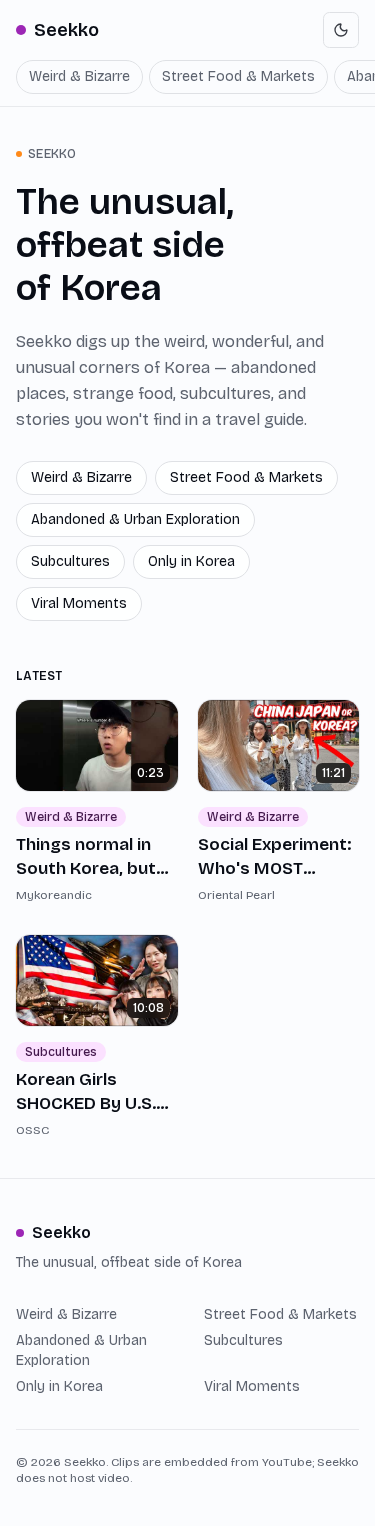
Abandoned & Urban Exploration (135, 519)
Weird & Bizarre (79, 76)
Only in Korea (191, 561)
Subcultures (70, 561)
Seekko (66, 30)
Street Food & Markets (238, 76)
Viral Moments (79, 603)
